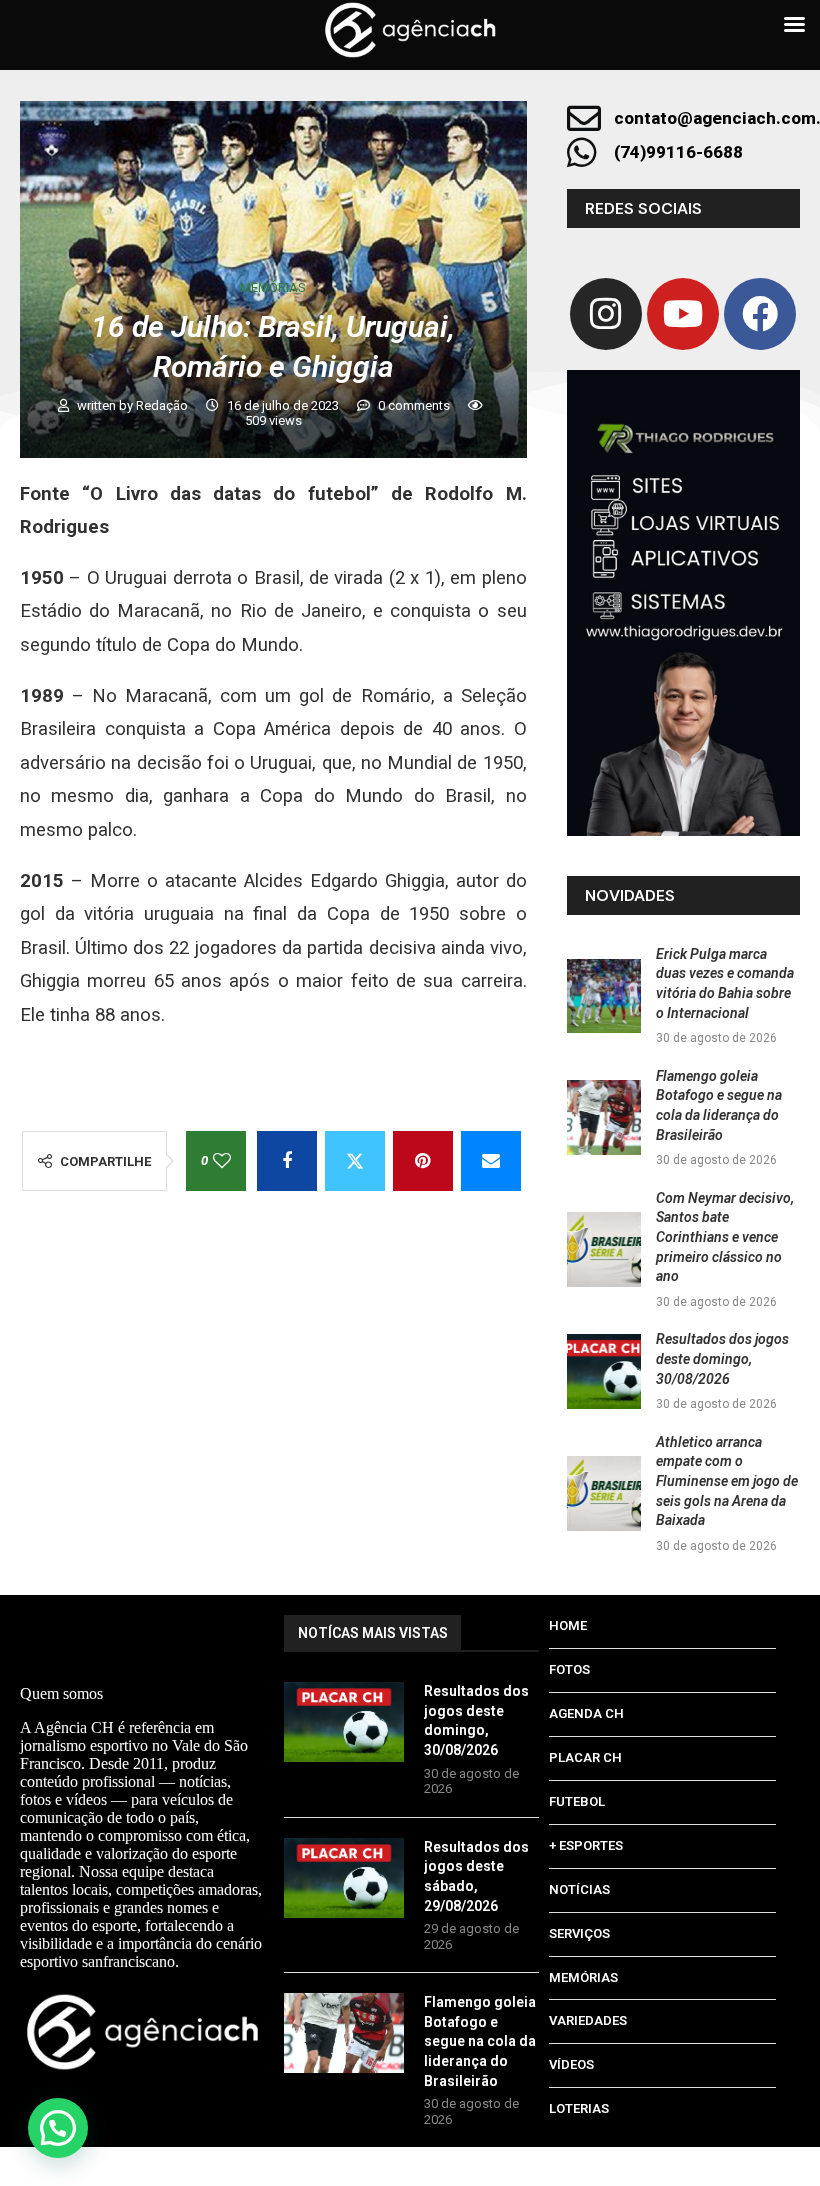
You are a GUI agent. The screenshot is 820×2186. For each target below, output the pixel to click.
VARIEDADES (588, 2020)
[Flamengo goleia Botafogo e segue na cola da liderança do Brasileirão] (604, 1117)
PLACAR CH (585, 1757)
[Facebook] (760, 314)
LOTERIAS (579, 2108)
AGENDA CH (586, 1713)
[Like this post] (222, 1161)
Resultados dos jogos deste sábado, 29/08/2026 (478, 1876)
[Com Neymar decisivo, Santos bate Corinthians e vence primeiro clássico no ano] (604, 1249)
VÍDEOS (571, 2064)
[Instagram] (606, 314)
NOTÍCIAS (579, 1889)
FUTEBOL (577, 1801)
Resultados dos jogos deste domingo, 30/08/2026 (722, 1358)
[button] (58, 2128)
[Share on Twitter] (355, 1161)
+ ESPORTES (586, 1845)
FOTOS (569, 1669)
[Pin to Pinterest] (423, 1161)
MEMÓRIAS (583, 1977)
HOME (568, 1625)
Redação (163, 405)
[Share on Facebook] (287, 1161)
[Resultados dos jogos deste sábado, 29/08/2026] (344, 1878)
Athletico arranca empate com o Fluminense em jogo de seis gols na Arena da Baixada (727, 1481)
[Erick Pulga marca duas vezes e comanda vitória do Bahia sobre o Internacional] (604, 996)
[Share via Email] (491, 1161)
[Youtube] (683, 314)
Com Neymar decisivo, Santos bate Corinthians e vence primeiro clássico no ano (725, 1237)
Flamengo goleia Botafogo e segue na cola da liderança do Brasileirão (480, 2041)
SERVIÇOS (579, 1933)
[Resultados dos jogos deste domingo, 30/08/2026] (604, 1371)
